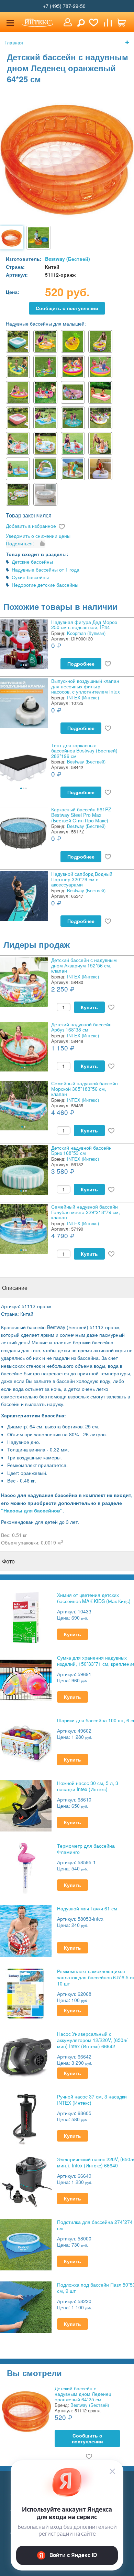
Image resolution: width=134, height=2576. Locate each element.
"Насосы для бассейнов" (32, 1510)
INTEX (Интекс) (83, 697)
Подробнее (81, 664)
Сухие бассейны (30, 577)
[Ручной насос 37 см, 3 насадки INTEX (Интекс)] (26, 2119)
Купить (89, 1007)
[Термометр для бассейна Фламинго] (26, 1868)
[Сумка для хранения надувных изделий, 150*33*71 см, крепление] (26, 1680)
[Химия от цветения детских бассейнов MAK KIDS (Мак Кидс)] (26, 1617)
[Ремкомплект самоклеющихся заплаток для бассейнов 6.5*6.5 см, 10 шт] (26, 1993)
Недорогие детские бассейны (45, 585)
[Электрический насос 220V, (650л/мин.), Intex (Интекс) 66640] (26, 2181)
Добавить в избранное (31, 526)
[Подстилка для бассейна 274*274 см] (26, 2244)
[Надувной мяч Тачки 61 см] (26, 1931)
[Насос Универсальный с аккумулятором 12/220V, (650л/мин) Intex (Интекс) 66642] (26, 2056)
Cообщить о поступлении (67, 308)
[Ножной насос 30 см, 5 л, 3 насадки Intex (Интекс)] (26, 1805)
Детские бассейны (32, 562)
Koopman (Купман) (86, 633)
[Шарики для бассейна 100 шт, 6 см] (26, 1742)
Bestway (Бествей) (68, 259)
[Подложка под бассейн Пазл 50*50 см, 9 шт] (26, 2307)
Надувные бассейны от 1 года (46, 569)
